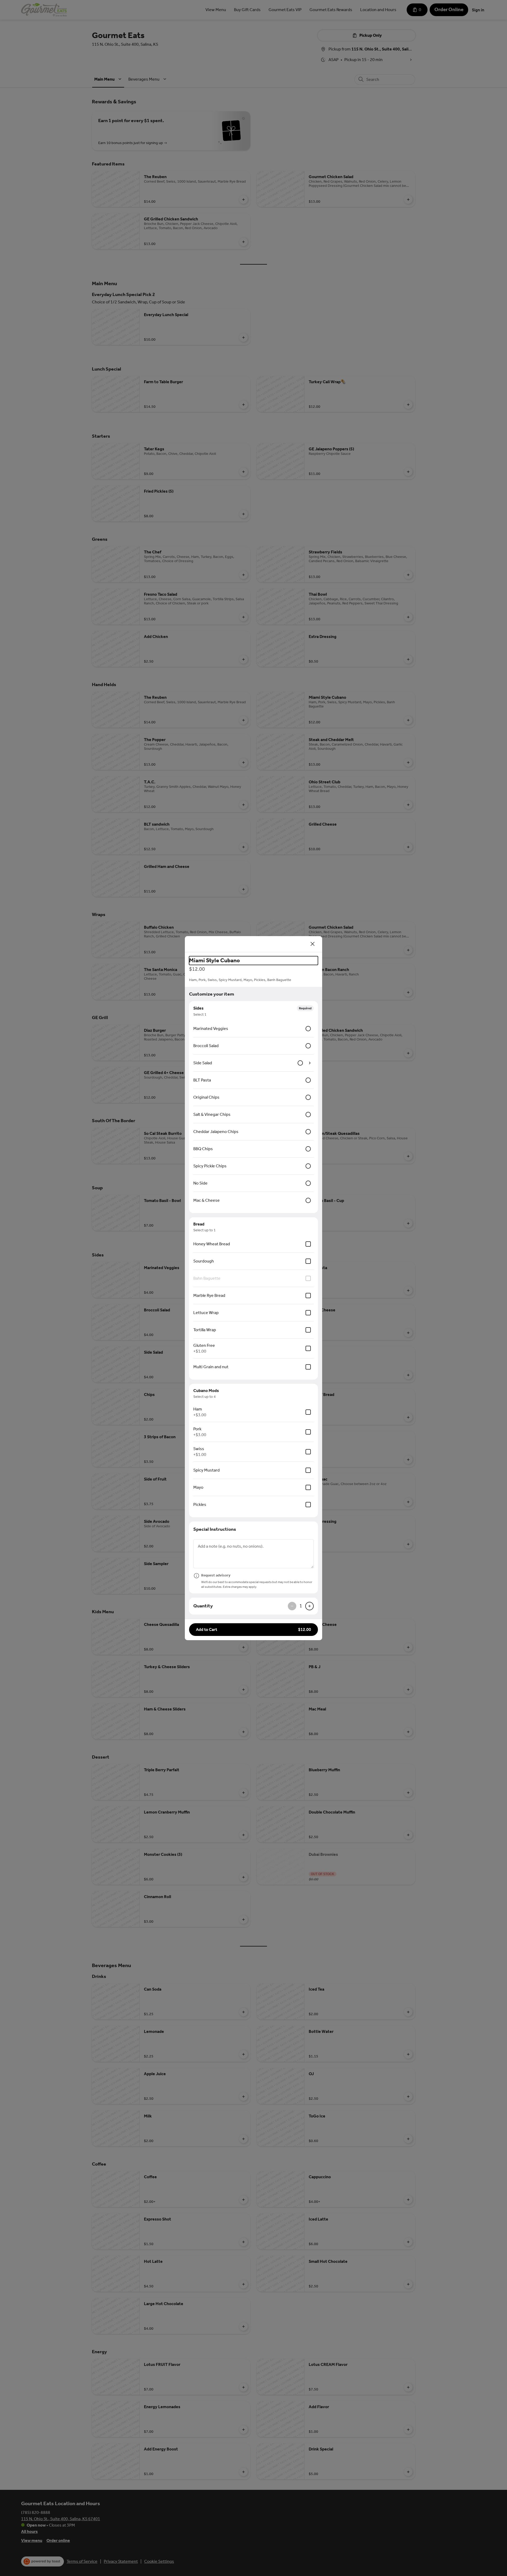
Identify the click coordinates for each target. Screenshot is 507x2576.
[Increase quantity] (309, 1606)
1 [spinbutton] (301, 1606)
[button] (253, 1630)
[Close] (313, 944)
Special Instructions (215, 1529)
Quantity (203, 1606)
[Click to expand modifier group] (310, 1063)
